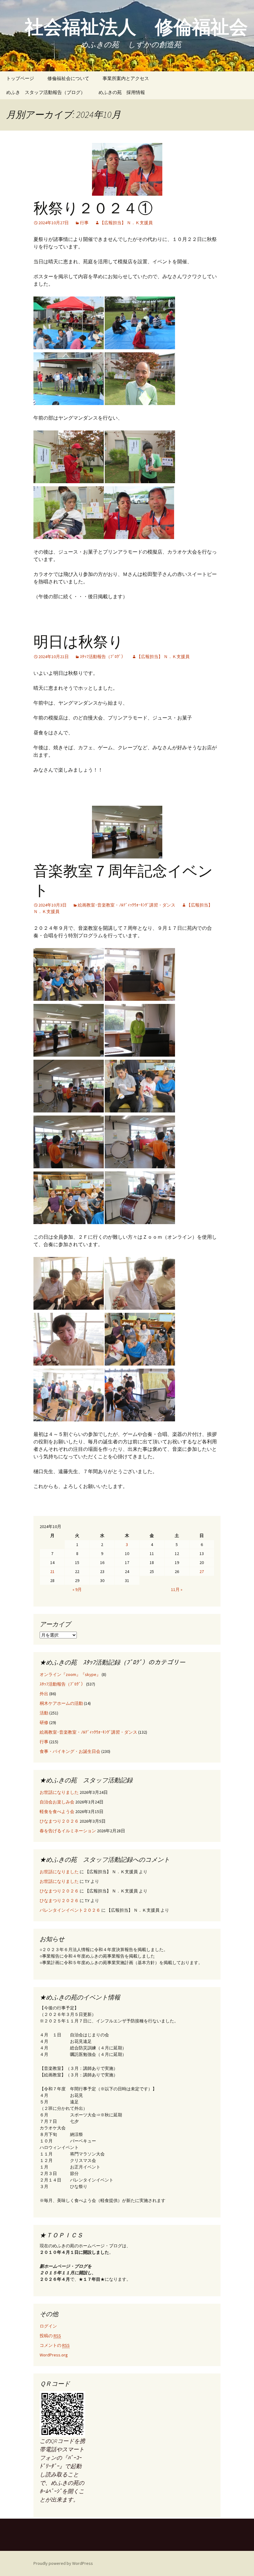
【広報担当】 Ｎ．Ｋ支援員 (126, 223)
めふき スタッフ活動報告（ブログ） (46, 92)
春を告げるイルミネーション (68, 1831)
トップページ (20, 78)
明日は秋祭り (78, 642)
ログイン (48, 2326)
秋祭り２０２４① (93, 208)
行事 (84, 223)
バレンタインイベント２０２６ (70, 1910)
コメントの (55, 2345)
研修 (44, 1723)
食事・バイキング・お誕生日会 (70, 1751)
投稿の (50, 2336)
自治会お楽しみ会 (57, 1802)
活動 (44, 1713)
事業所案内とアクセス (126, 78)
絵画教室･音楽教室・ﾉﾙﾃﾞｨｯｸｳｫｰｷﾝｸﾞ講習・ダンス (127, 905)
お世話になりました (59, 1792)
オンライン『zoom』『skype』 (70, 1674)
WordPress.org (54, 2355)
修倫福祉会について (68, 78)
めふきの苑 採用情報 (122, 92)
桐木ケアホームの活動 (61, 1703)
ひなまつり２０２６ (59, 1821)
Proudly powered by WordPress (63, 2563)
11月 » (177, 1589)
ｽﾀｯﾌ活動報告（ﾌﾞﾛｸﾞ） (103, 657)
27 (202, 1571)
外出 (44, 1694)
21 (52, 1571)
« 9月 (77, 1589)
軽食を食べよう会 (57, 1812)
